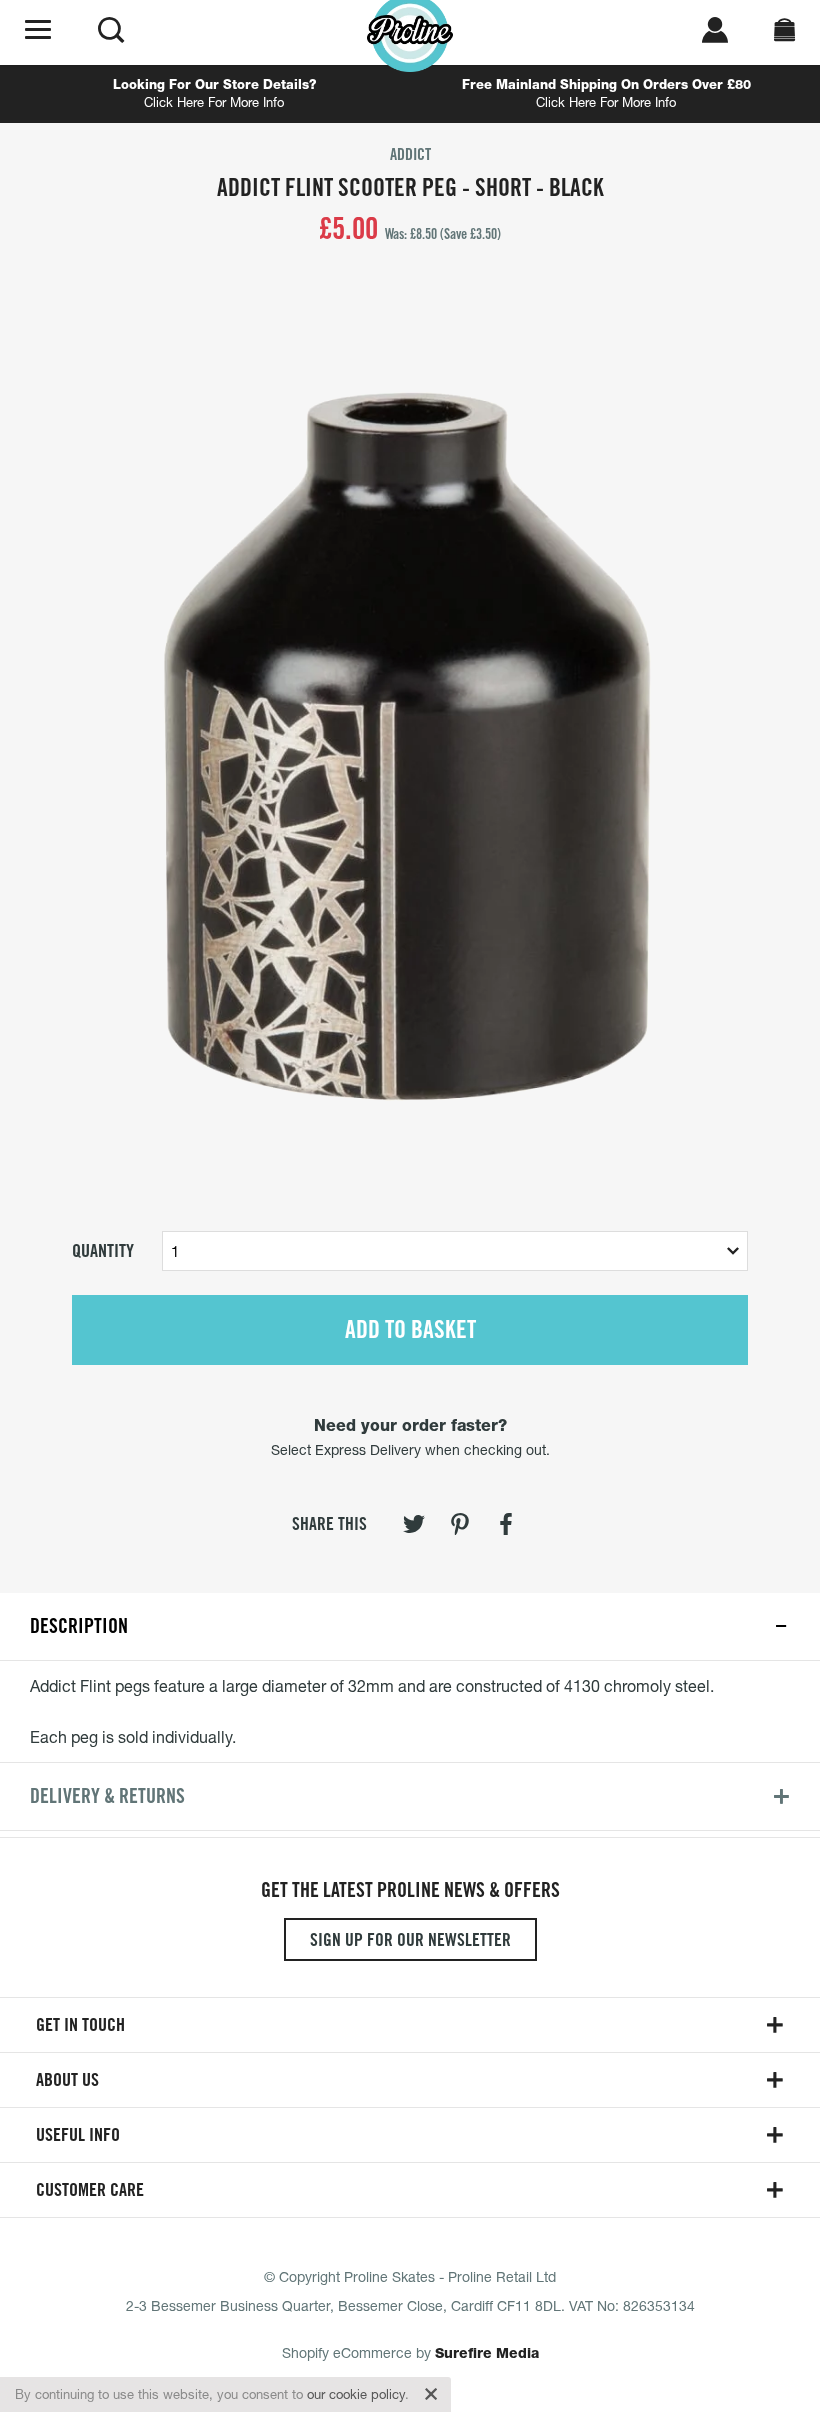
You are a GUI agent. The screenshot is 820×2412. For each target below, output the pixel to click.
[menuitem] (414, 1528)
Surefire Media (487, 2353)
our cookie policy (356, 2394)
